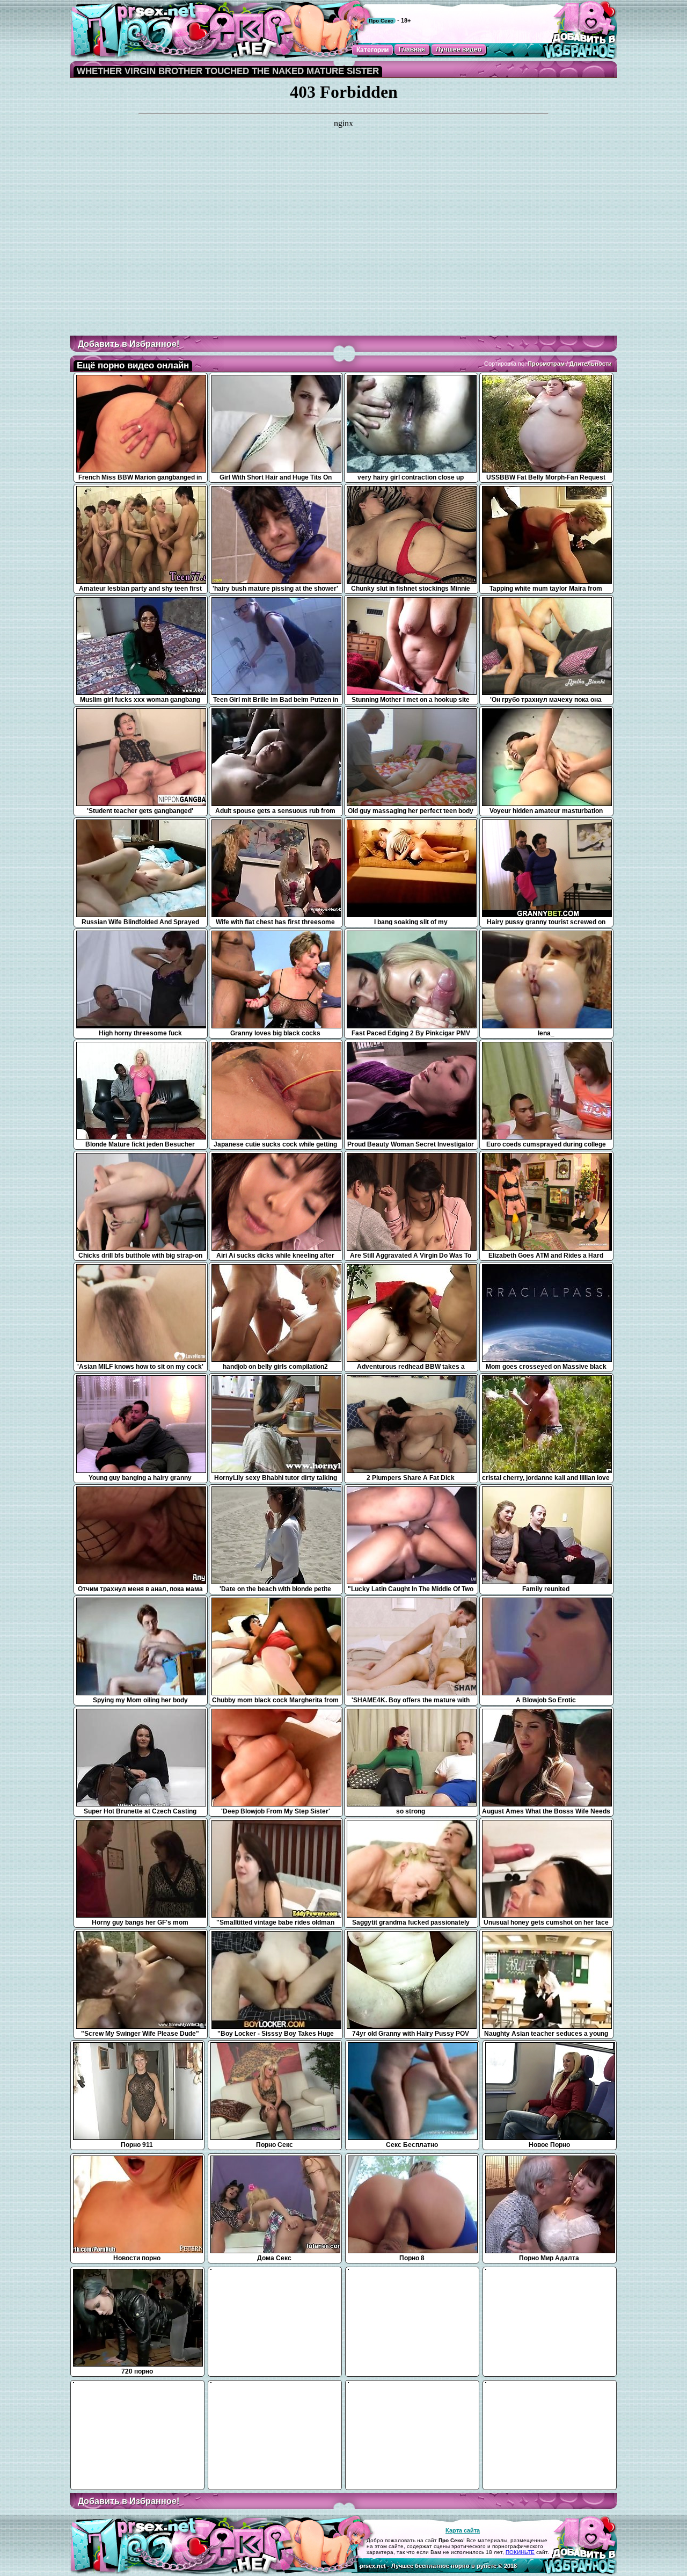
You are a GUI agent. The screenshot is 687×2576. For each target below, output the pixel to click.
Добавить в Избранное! (129, 344)
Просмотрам (546, 364)
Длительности (591, 364)
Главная (412, 49)
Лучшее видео (459, 49)
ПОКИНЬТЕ (520, 2552)
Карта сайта (463, 2530)
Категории (372, 50)
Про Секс (381, 21)
